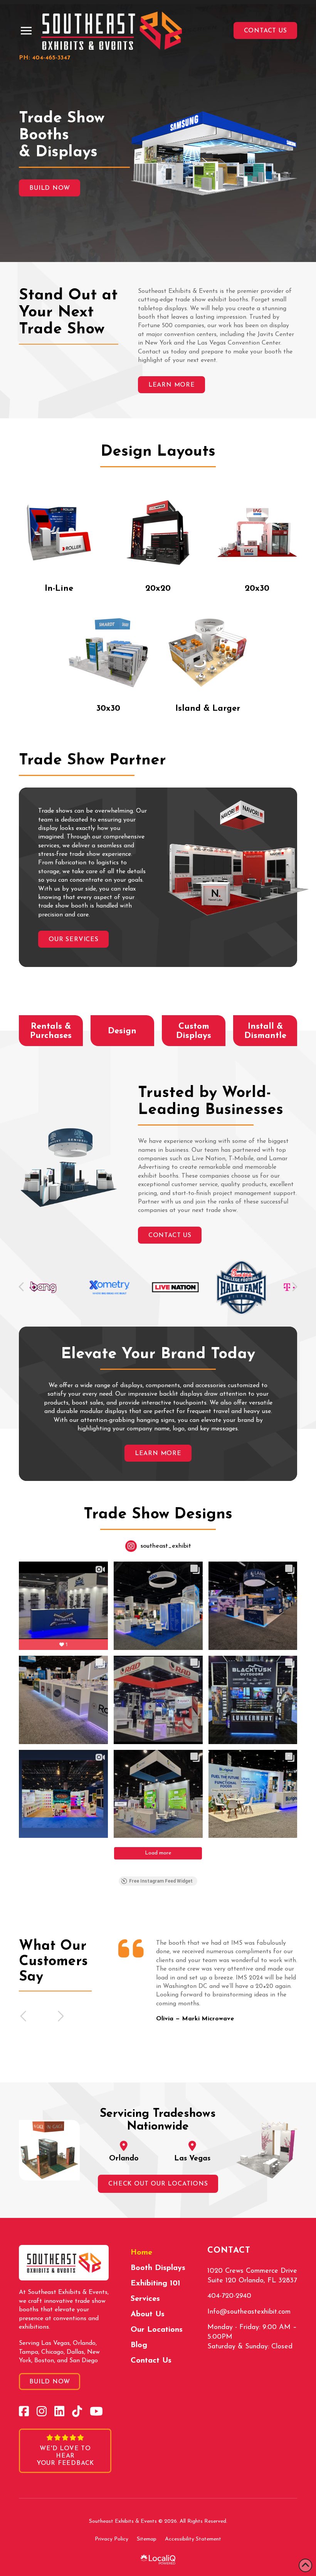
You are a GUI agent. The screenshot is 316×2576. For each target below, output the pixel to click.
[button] (26, 31)
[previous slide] (24, 2016)
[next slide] (60, 2016)
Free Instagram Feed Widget (161, 1881)
